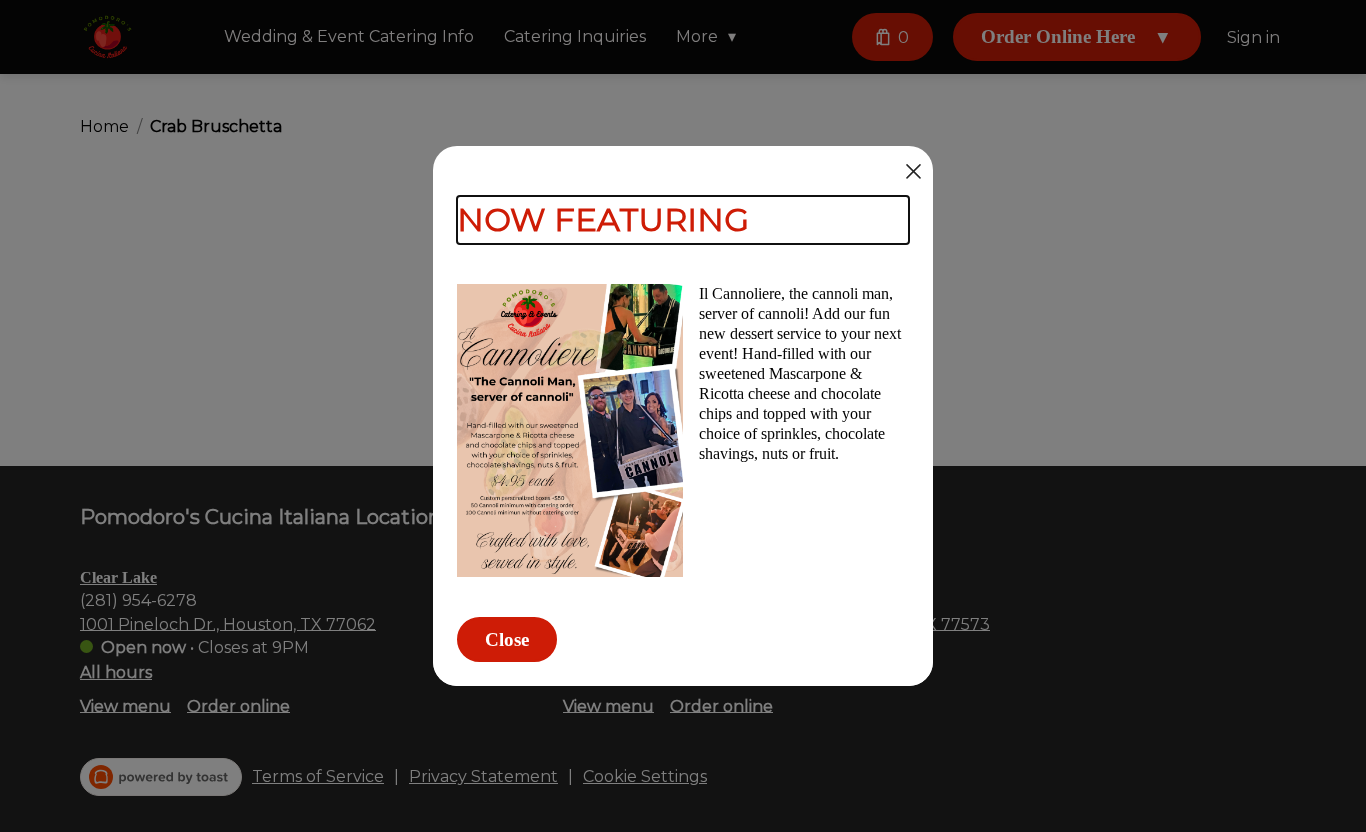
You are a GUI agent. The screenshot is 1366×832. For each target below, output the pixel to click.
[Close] (913, 171)
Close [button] (507, 639)
